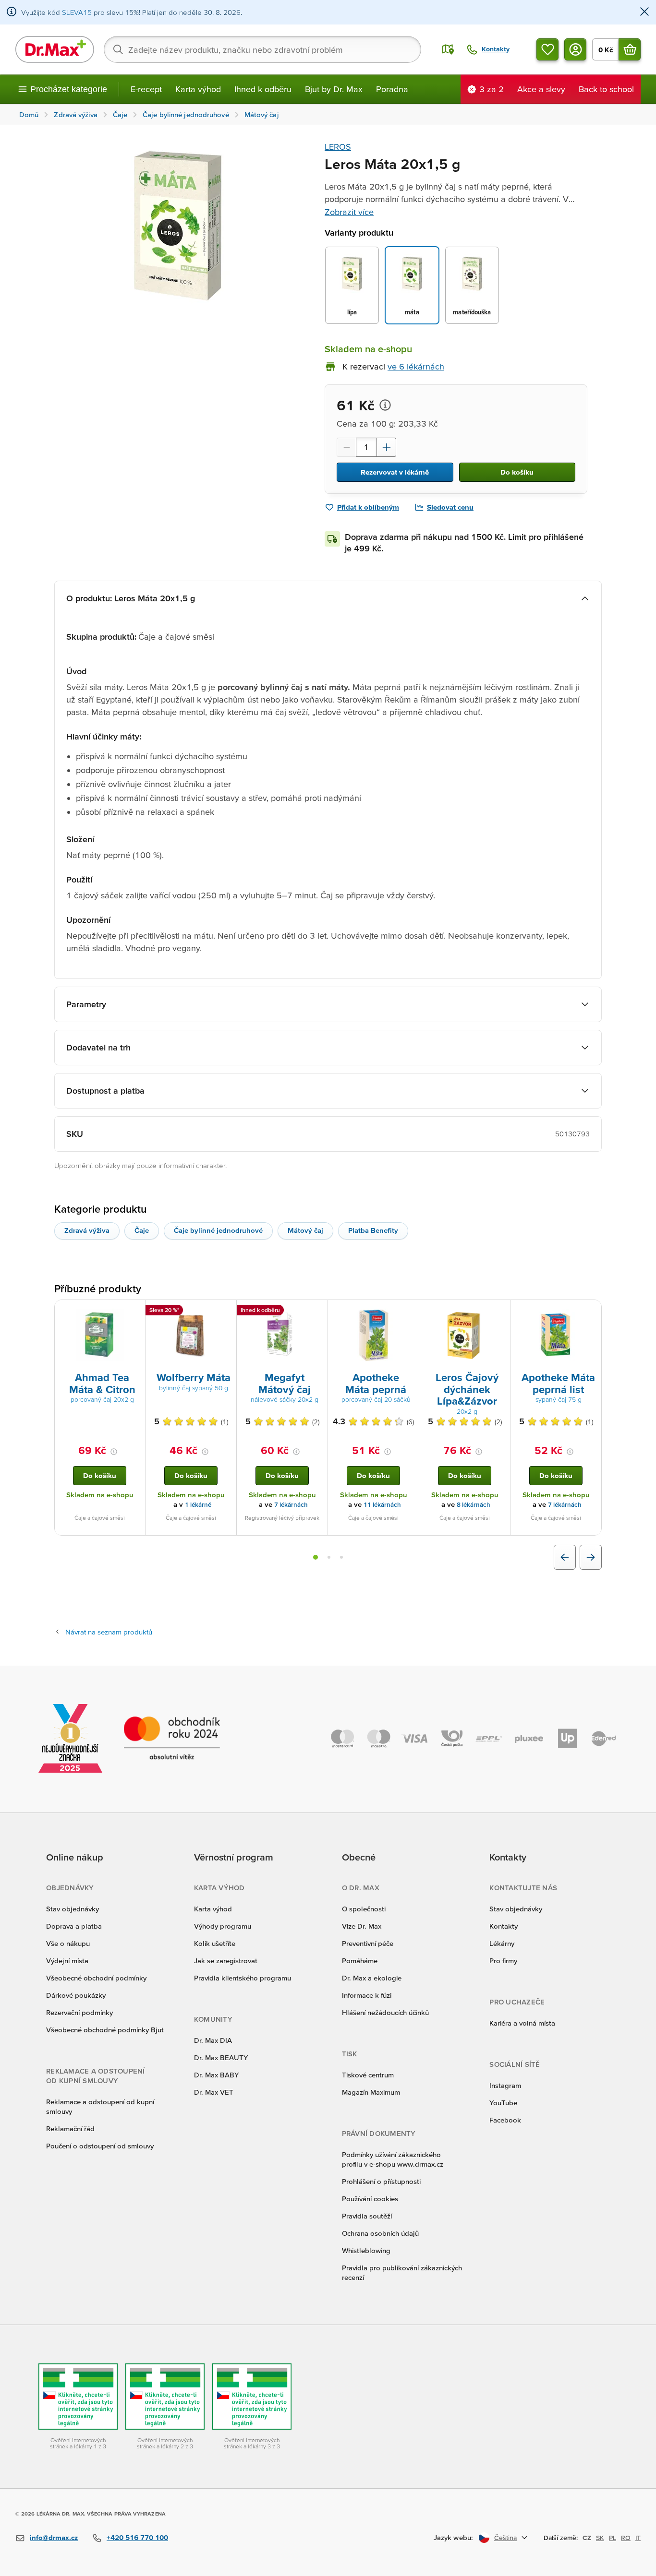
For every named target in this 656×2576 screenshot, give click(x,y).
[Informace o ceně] (385, 405)
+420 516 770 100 (137, 2537)
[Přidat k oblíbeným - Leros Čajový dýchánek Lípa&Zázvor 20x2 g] (499, 1312)
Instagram (505, 2085)
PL (613, 2538)
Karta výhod (198, 89)
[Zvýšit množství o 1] (387, 447)
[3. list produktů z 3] (341, 1557)
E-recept (146, 89)
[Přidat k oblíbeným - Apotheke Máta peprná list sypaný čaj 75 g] (591, 1312)
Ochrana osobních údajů (380, 2233)
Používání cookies (370, 2199)
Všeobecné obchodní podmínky (96, 1978)
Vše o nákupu (68, 1943)
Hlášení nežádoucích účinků (385, 2012)
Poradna (392, 89)
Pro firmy (503, 1961)
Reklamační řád (70, 2129)
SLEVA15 (77, 12)
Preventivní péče (368, 1943)
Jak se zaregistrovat (226, 1961)
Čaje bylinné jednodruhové (218, 1230)
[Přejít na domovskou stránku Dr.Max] (55, 49)
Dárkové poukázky (76, 1995)
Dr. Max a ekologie (372, 1978)
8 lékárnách (474, 1505)
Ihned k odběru (263, 89)
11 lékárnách (382, 1505)
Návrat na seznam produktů (109, 1632)
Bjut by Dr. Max (334, 89)
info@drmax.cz (54, 2537)
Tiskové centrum (368, 2075)
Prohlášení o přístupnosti (381, 2181)
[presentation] (100, 1335)
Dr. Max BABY (216, 2075)
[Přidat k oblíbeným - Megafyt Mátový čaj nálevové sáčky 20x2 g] (317, 1312)
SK (600, 2538)
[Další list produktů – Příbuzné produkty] (591, 1557)
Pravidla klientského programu (243, 1978)
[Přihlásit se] (575, 49)
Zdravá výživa (87, 1230)
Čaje (142, 1230)
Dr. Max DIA (213, 2040)
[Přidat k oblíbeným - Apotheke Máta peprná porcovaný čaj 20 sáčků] (408, 1312)
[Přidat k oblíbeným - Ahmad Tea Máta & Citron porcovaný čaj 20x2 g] (134, 1312)
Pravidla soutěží (367, 2216)
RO (626, 2538)
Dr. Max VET (214, 2092)
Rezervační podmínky (79, 2012)
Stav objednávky (73, 1909)
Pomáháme (360, 1961)
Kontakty (504, 1926)
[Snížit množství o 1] (346, 447)
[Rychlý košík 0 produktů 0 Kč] (630, 49)
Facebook (505, 2120)
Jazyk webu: (453, 2537)
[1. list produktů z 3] (316, 1557)
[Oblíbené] (547, 49)
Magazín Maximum (371, 2092)
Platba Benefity (373, 1230)
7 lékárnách (291, 1505)
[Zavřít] (644, 12)
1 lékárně (198, 1505)
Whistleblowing (366, 2250)
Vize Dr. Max (362, 1926)
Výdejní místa (67, 1961)
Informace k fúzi (367, 1995)
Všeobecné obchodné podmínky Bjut (105, 2030)
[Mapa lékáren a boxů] (448, 49)
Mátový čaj (305, 1230)
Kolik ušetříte (215, 1943)
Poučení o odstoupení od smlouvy (100, 2146)
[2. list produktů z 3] (329, 1557)
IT (638, 2538)
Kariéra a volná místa (522, 2023)
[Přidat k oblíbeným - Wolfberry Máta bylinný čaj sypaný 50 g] (226, 1312)
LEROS (338, 147)
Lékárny (502, 1943)
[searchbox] (262, 49)
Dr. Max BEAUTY (221, 2057)
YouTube (503, 2103)
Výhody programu (223, 1926)
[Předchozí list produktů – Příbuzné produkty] (565, 1557)
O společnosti (364, 1909)
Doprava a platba (74, 1926)
